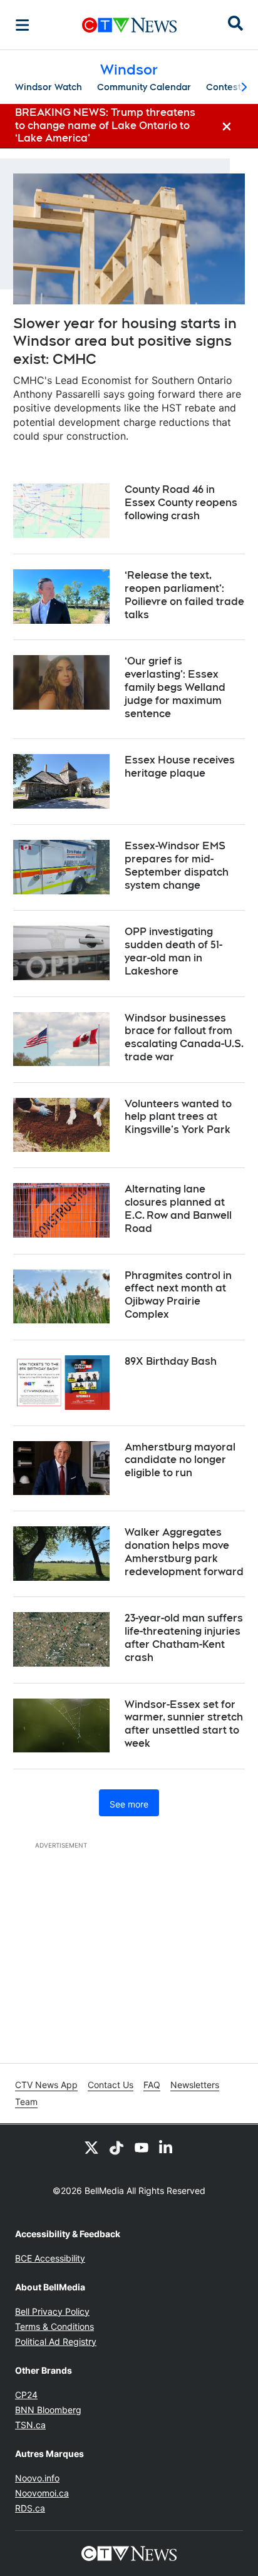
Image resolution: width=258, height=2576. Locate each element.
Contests (226, 87)
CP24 (26, 2395)
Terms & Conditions (54, 2326)
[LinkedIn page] (167, 2147)
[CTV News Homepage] (129, 25)
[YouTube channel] (142, 2147)
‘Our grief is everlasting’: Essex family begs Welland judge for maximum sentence (175, 687)
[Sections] (23, 25)
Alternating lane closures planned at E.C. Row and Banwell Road (178, 1208)
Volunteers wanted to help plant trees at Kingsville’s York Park (178, 1117)
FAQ (152, 2085)
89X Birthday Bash (171, 1361)
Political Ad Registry (56, 2341)
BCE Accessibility (50, 2258)
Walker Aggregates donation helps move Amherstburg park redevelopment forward (184, 1552)
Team (26, 2102)
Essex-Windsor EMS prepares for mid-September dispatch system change (177, 865)
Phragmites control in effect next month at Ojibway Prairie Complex (178, 1295)
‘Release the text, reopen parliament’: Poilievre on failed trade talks (184, 595)
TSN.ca (30, 2425)
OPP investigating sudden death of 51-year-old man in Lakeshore (173, 951)
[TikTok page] (116, 2147)
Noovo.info (37, 2478)
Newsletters (195, 2085)
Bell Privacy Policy (52, 2311)
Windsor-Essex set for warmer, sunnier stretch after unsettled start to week (184, 1724)
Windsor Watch (49, 87)
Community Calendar (144, 87)
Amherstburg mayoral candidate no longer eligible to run (180, 1460)
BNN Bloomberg (48, 2410)
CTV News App (46, 2085)
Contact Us (111, 2085)
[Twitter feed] (91, 2147)
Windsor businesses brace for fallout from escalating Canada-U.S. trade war (184, 1037)
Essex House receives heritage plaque (180, 767)
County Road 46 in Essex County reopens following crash (181, 503)
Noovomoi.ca (42, 2493)
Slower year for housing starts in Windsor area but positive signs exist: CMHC (125, 341)
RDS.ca (30, 2508)
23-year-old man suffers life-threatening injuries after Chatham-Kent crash (184, 1637)
